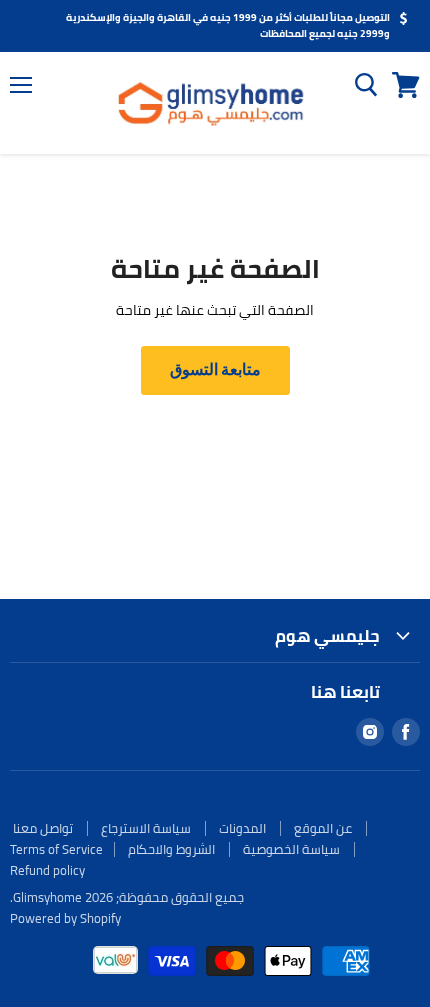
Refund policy (47, 870)
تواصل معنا (43, 828)
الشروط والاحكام (171, 849)
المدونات (242, 828)
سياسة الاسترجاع (146, 828)
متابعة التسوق (215, 369)
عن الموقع (323, 828)
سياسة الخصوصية (291, 849)
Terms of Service (56, 849)
